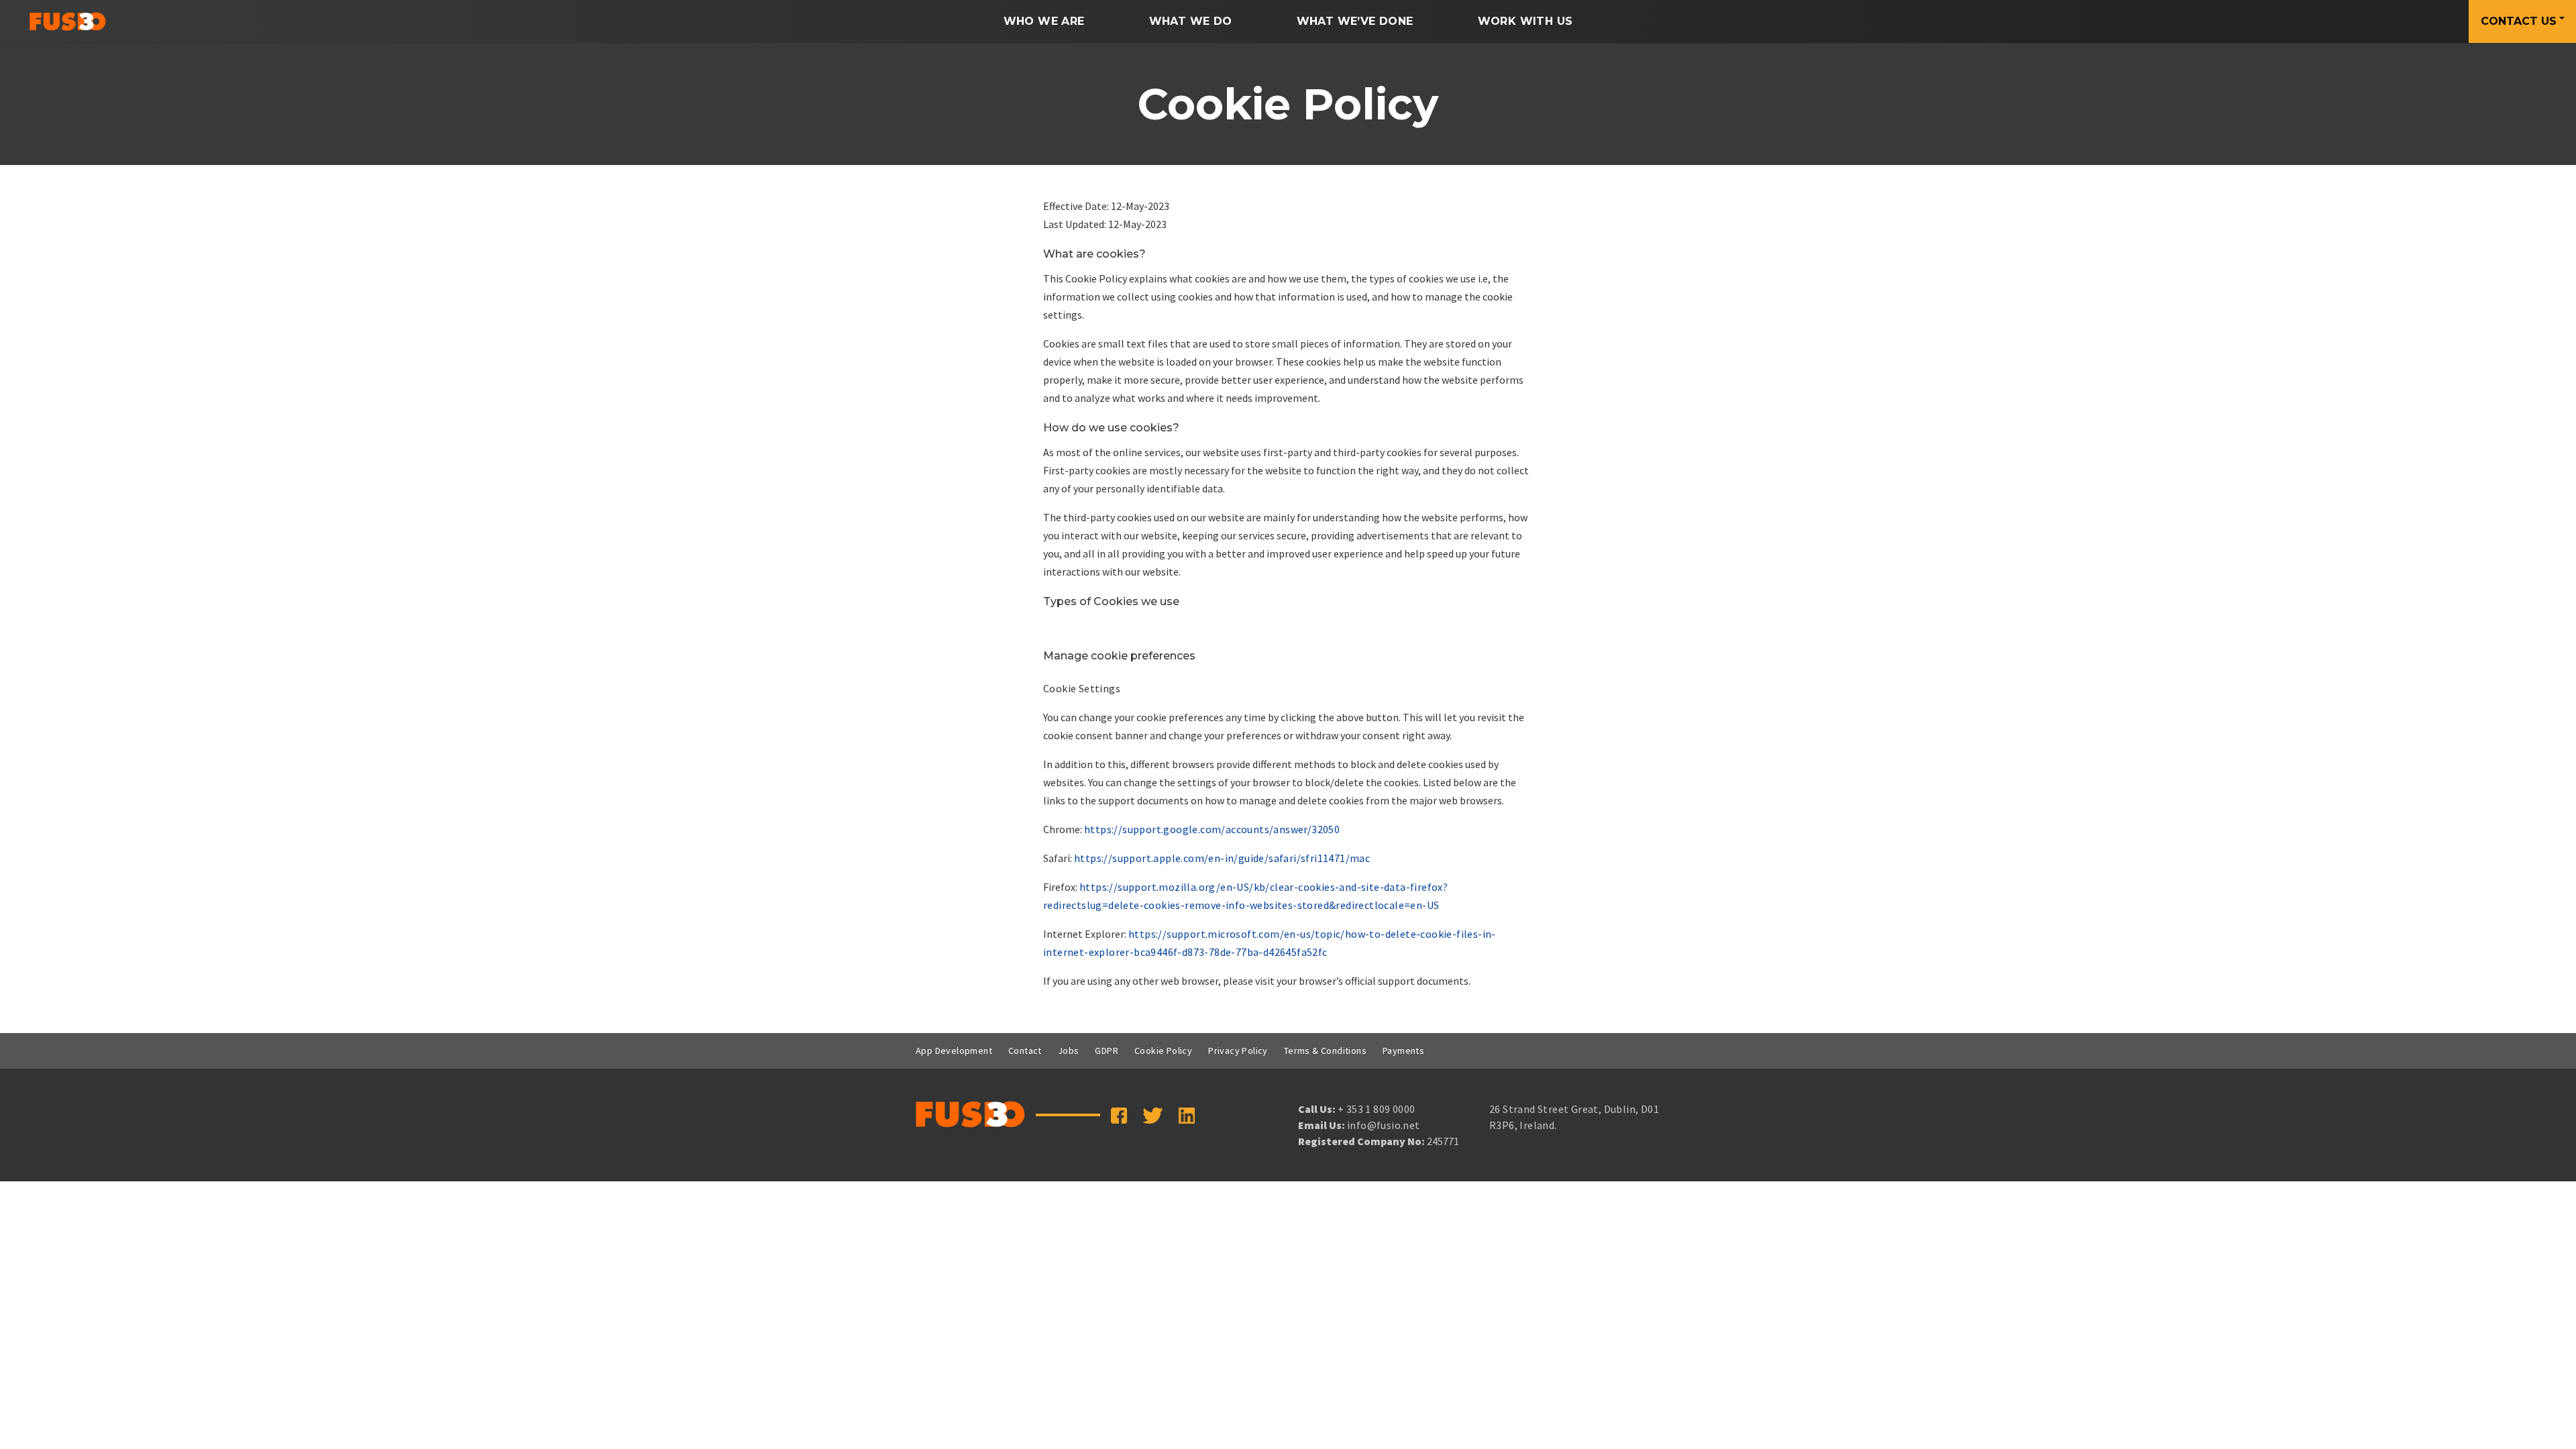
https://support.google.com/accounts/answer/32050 (1212, 829)
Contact (1025, 1051)
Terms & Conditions (1325, 1051)
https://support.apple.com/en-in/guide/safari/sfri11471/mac (1222, 858)
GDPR (1107, 1051)
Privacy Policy (1238, 1051)
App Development (954, 1051)
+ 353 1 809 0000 (1376, 1109)
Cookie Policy (1163, 1051)
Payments (1403, 1051)
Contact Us (2519, 21)
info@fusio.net (1384, 1125)
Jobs (1069, 1051)
